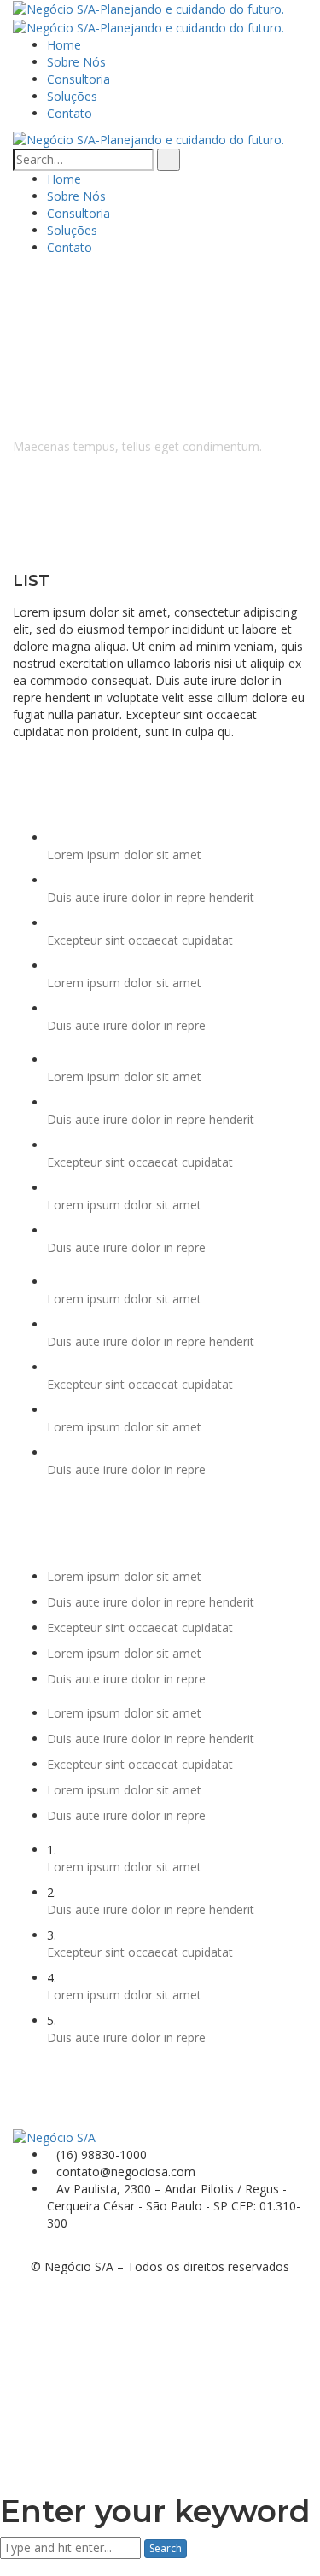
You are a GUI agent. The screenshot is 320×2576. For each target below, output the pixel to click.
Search (166, 2548)
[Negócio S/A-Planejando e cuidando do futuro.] (148, 8)
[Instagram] (30, 2248)
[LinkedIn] (43, 2248)
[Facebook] (17, 2248)
